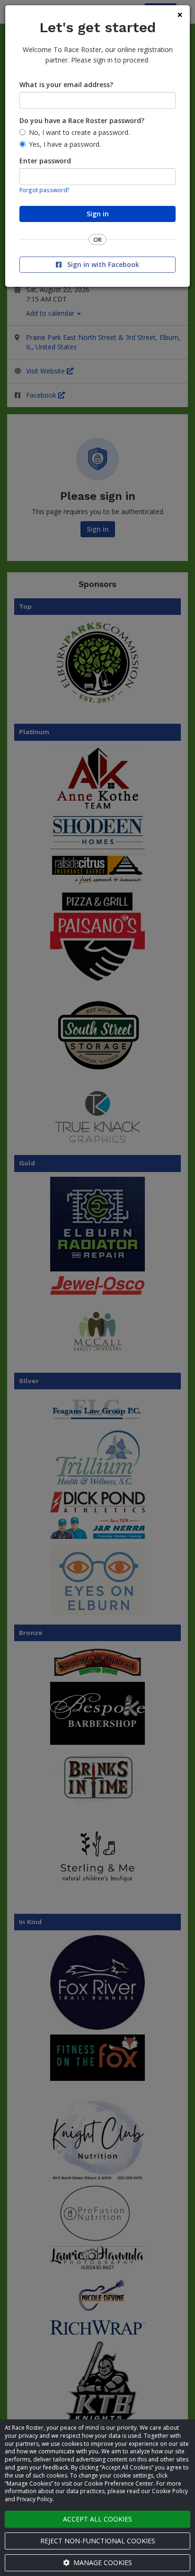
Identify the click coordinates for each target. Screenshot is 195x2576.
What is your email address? (66, 84)
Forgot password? (44, 190)
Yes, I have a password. (65, 144)
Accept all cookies (97, 2519)
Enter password (45, 161)
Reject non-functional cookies (98, 2541)
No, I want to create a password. (79, 132)
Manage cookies (102, 2563)
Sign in (98, 214)
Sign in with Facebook (102, 264)
